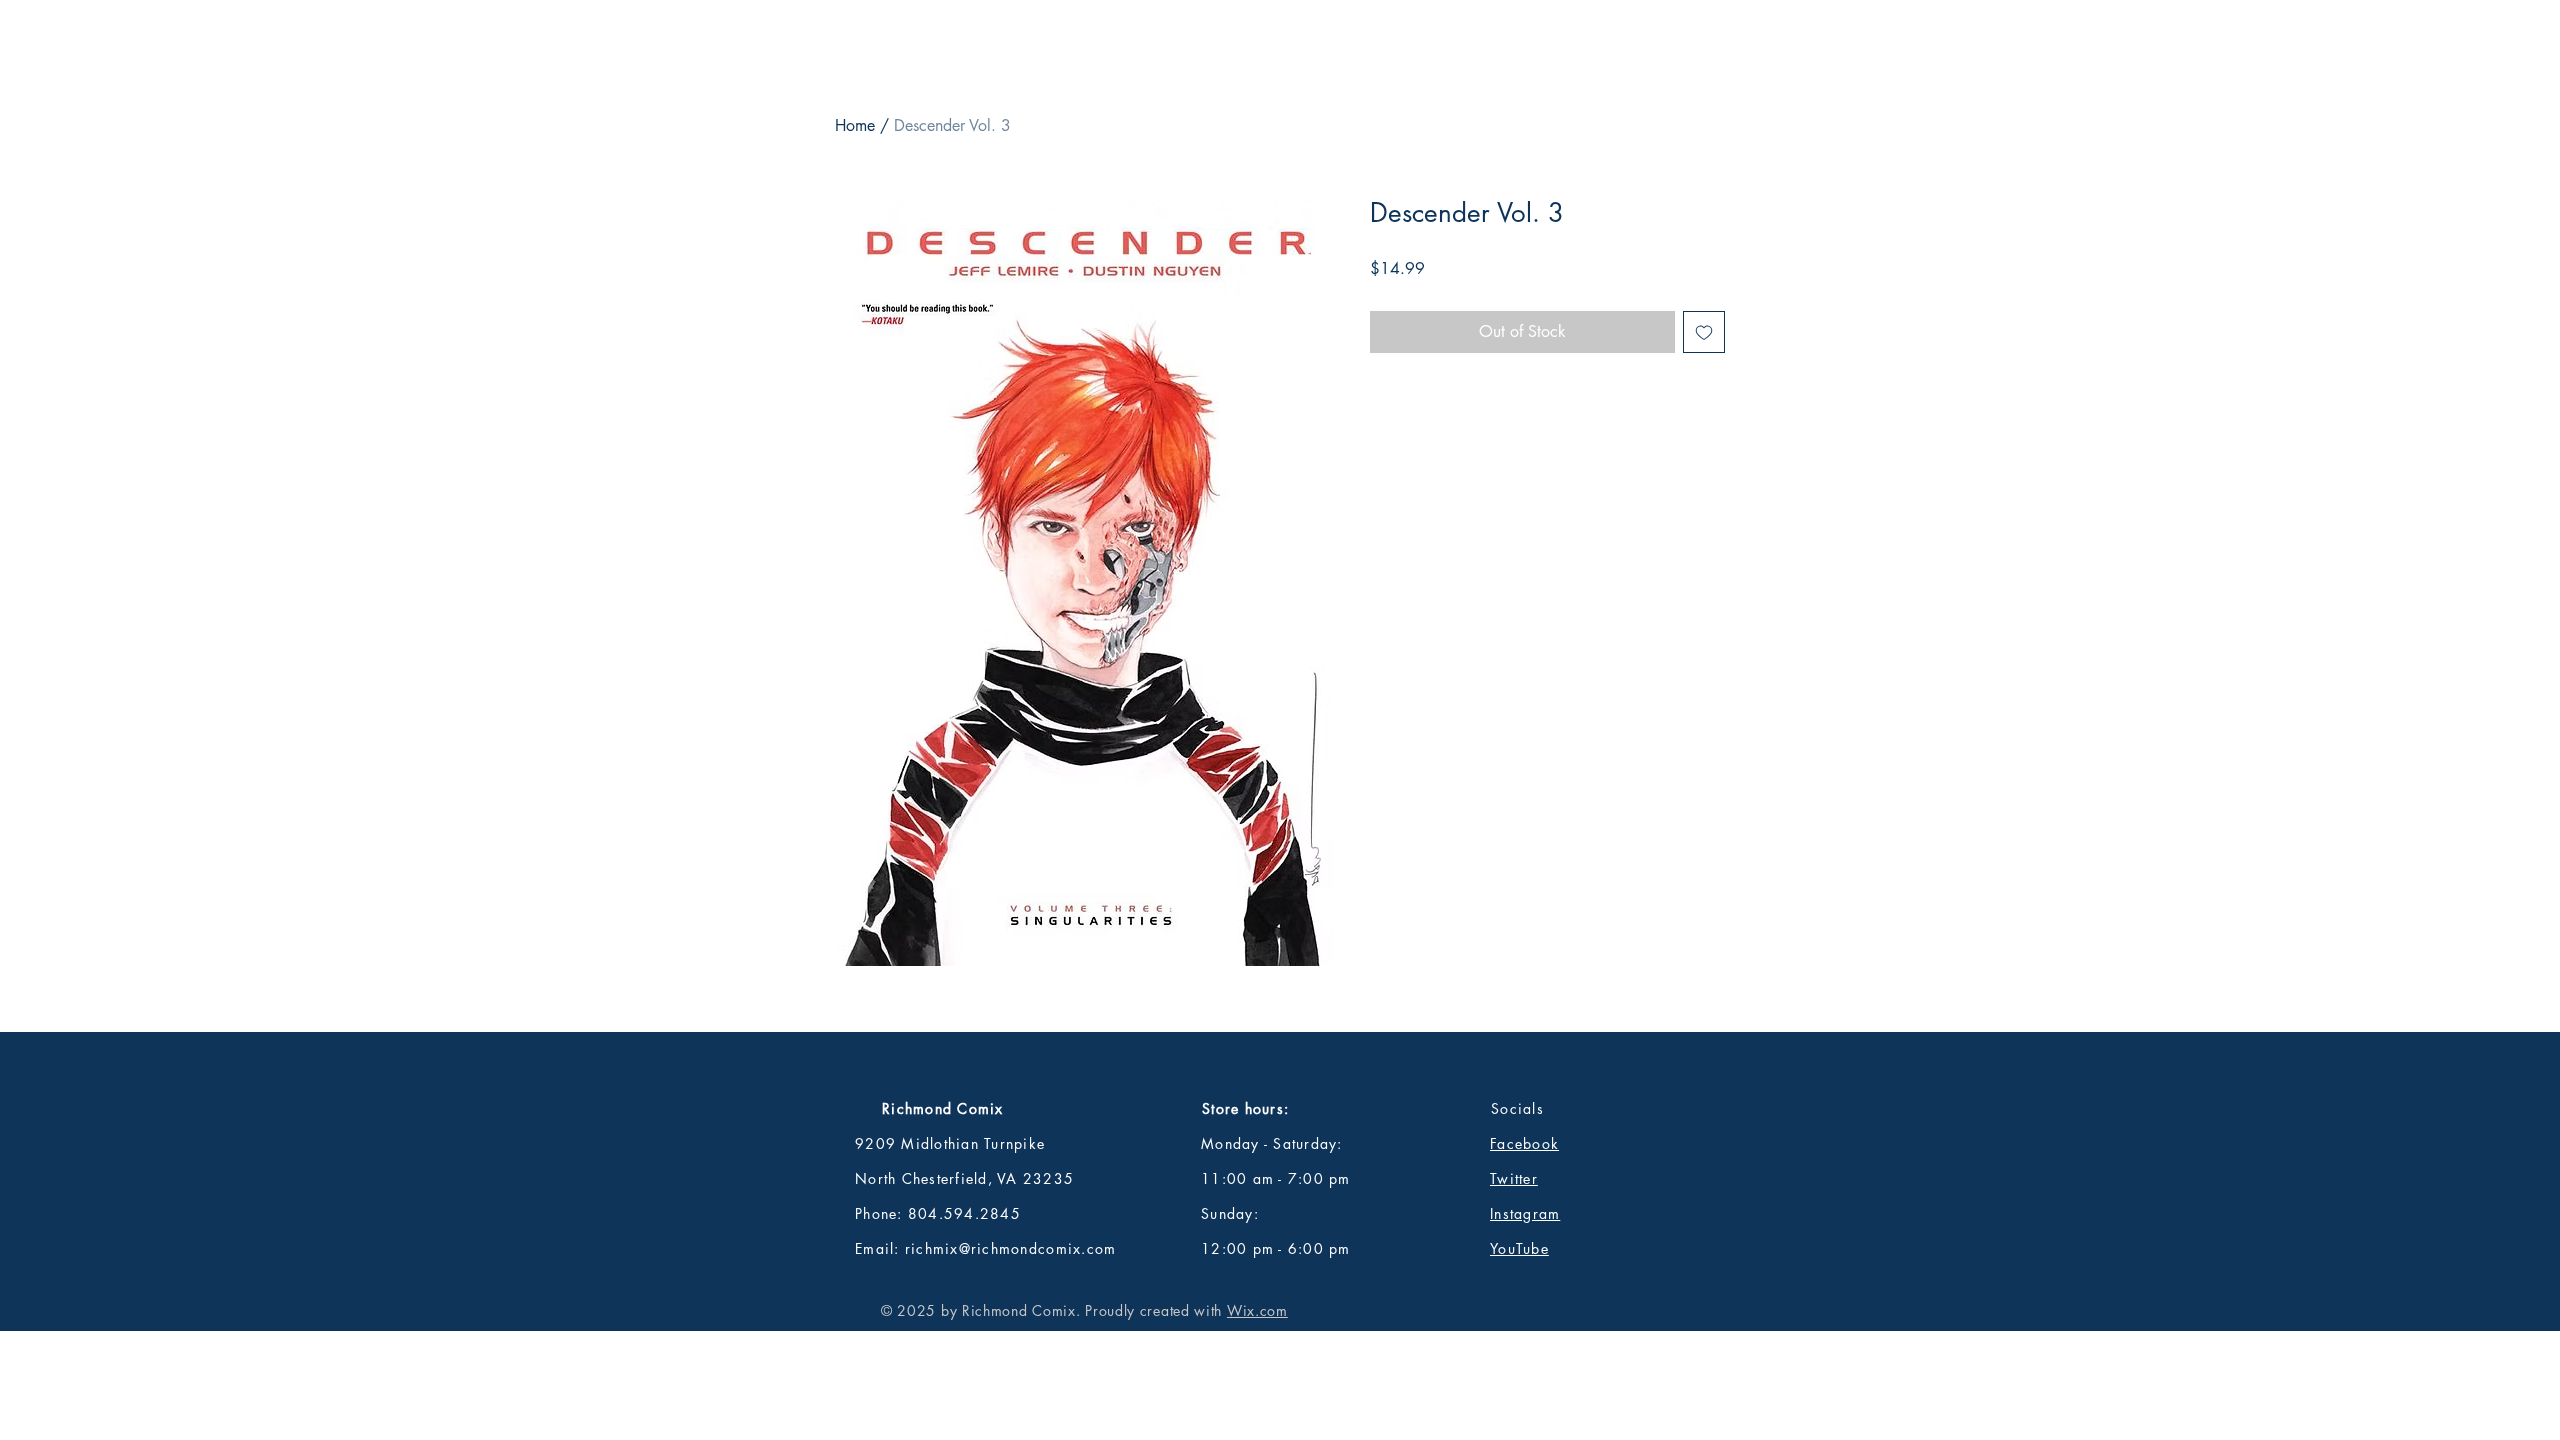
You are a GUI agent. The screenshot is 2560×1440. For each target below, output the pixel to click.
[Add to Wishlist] (1704, 332)
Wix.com (1257, 1310)
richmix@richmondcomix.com (1011, 1248)
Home (855, 125)
